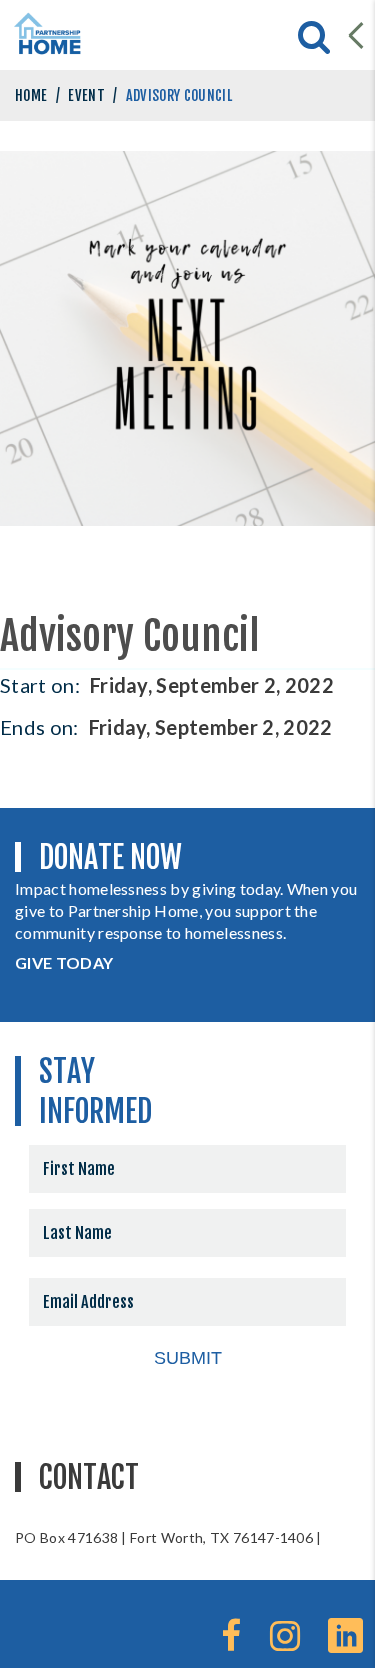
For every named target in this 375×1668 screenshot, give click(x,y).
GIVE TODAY (64, 962)
